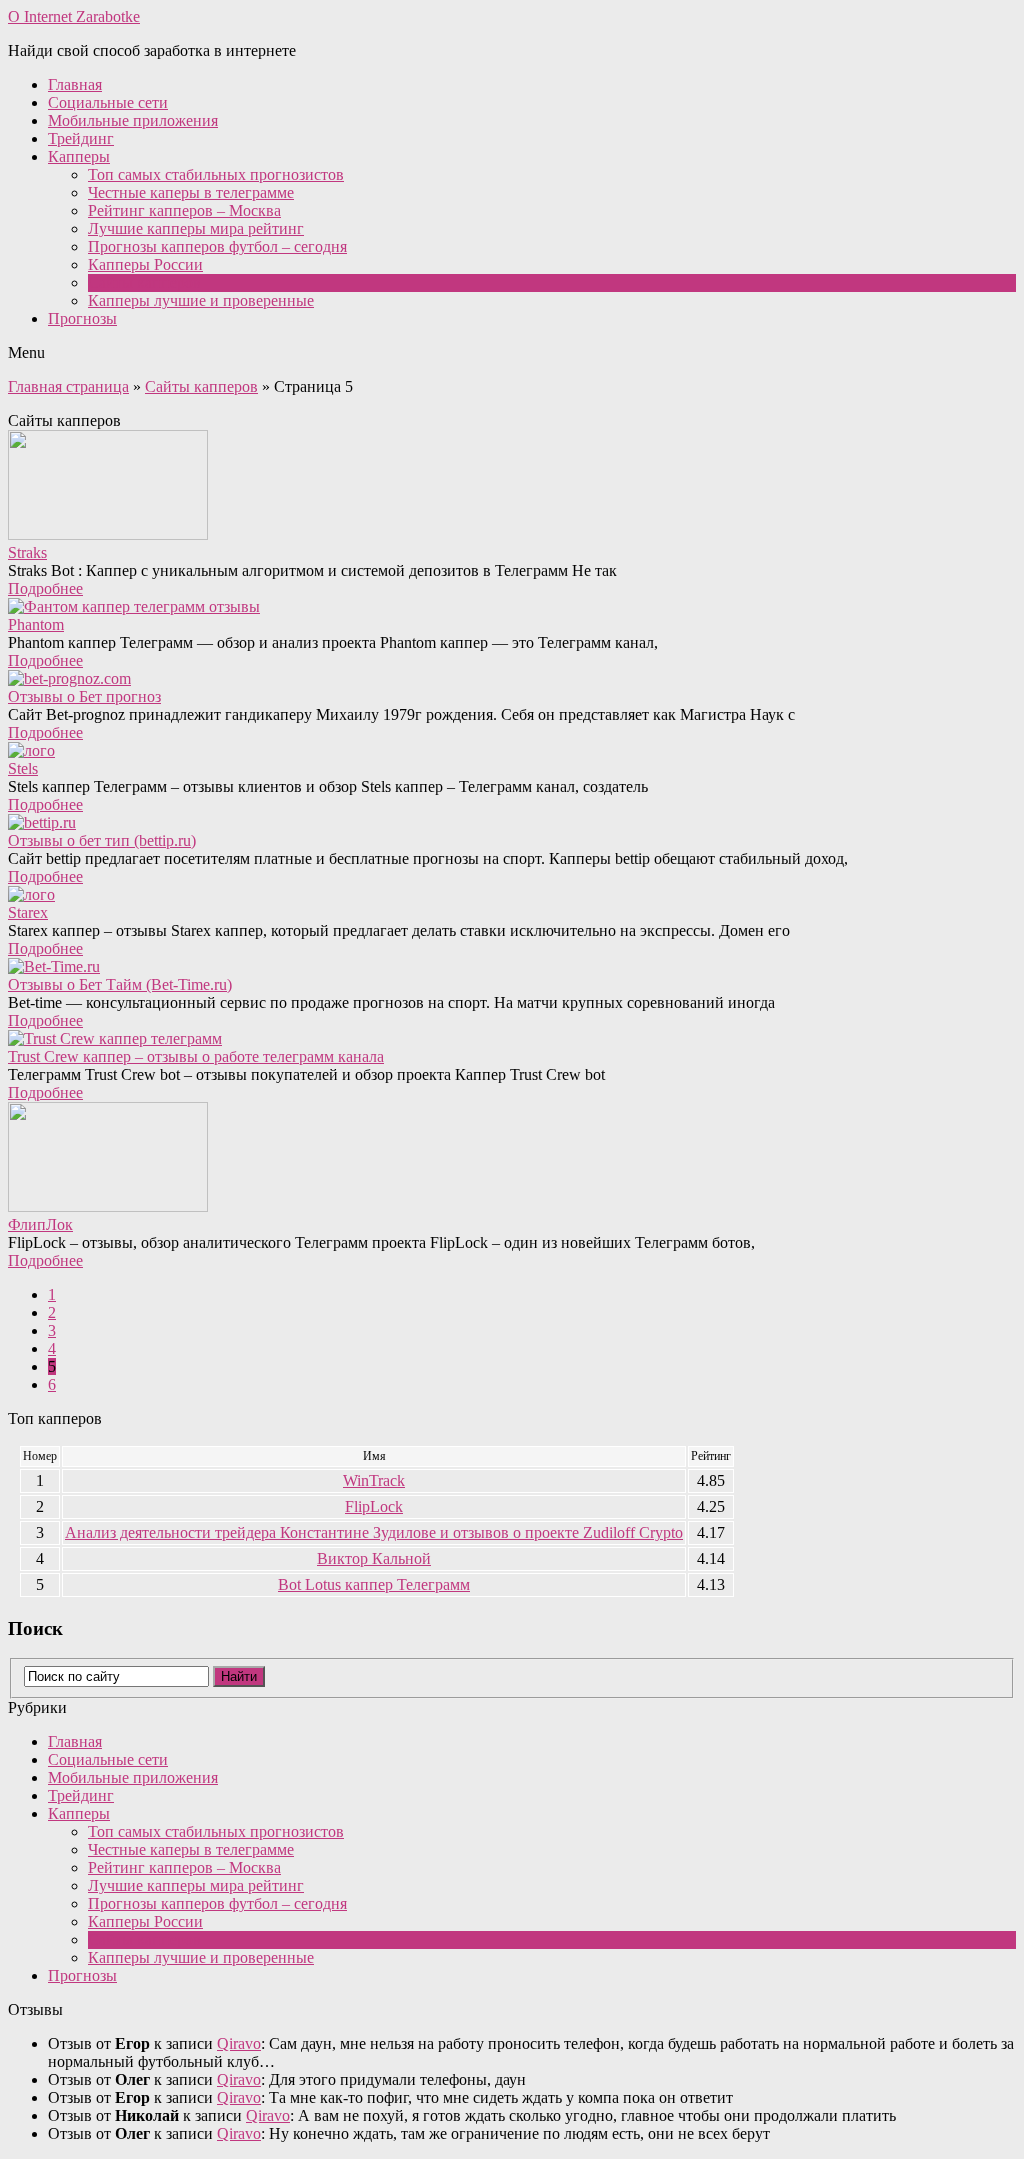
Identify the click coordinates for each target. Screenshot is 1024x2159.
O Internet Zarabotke (74, 16)
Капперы (79, 156)
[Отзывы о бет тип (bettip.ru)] (512, 823)
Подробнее (45, 588)
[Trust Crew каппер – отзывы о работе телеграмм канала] (512, 1039)
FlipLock (374, 1506)
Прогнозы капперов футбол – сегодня (217, 246)
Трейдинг (81, 138)
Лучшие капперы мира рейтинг (196, 228)
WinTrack (374, 1480)
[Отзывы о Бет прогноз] (512, 679)
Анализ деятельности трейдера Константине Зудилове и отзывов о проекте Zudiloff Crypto (374, 1532)
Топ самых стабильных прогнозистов (216, 174)
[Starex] (512, 895)
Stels (23, 768)
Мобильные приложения (133, 120)
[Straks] (512, 487)
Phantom (36, 624)
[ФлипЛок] (512, 1159)
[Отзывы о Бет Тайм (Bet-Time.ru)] (512, 967)
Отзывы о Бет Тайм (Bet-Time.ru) (120, 984)
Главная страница (68, 386)
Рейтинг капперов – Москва (184, 210)
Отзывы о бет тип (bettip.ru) (102, 840)
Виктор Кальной (374, 1558)
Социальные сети (108, 102)
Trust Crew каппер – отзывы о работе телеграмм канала (196, 1056)
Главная (75, 84)
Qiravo (239, 2043)
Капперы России (145, 264)
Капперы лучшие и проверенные (201, 300)
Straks (27, 552)
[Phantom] (512, 607)
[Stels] (512, 751)
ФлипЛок (40, 1224)
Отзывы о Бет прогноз (84, 696)
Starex (28, 912)
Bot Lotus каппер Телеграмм (374, 1584)
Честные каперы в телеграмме (191, 192)
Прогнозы (82, 318)
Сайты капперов (144, 282)
